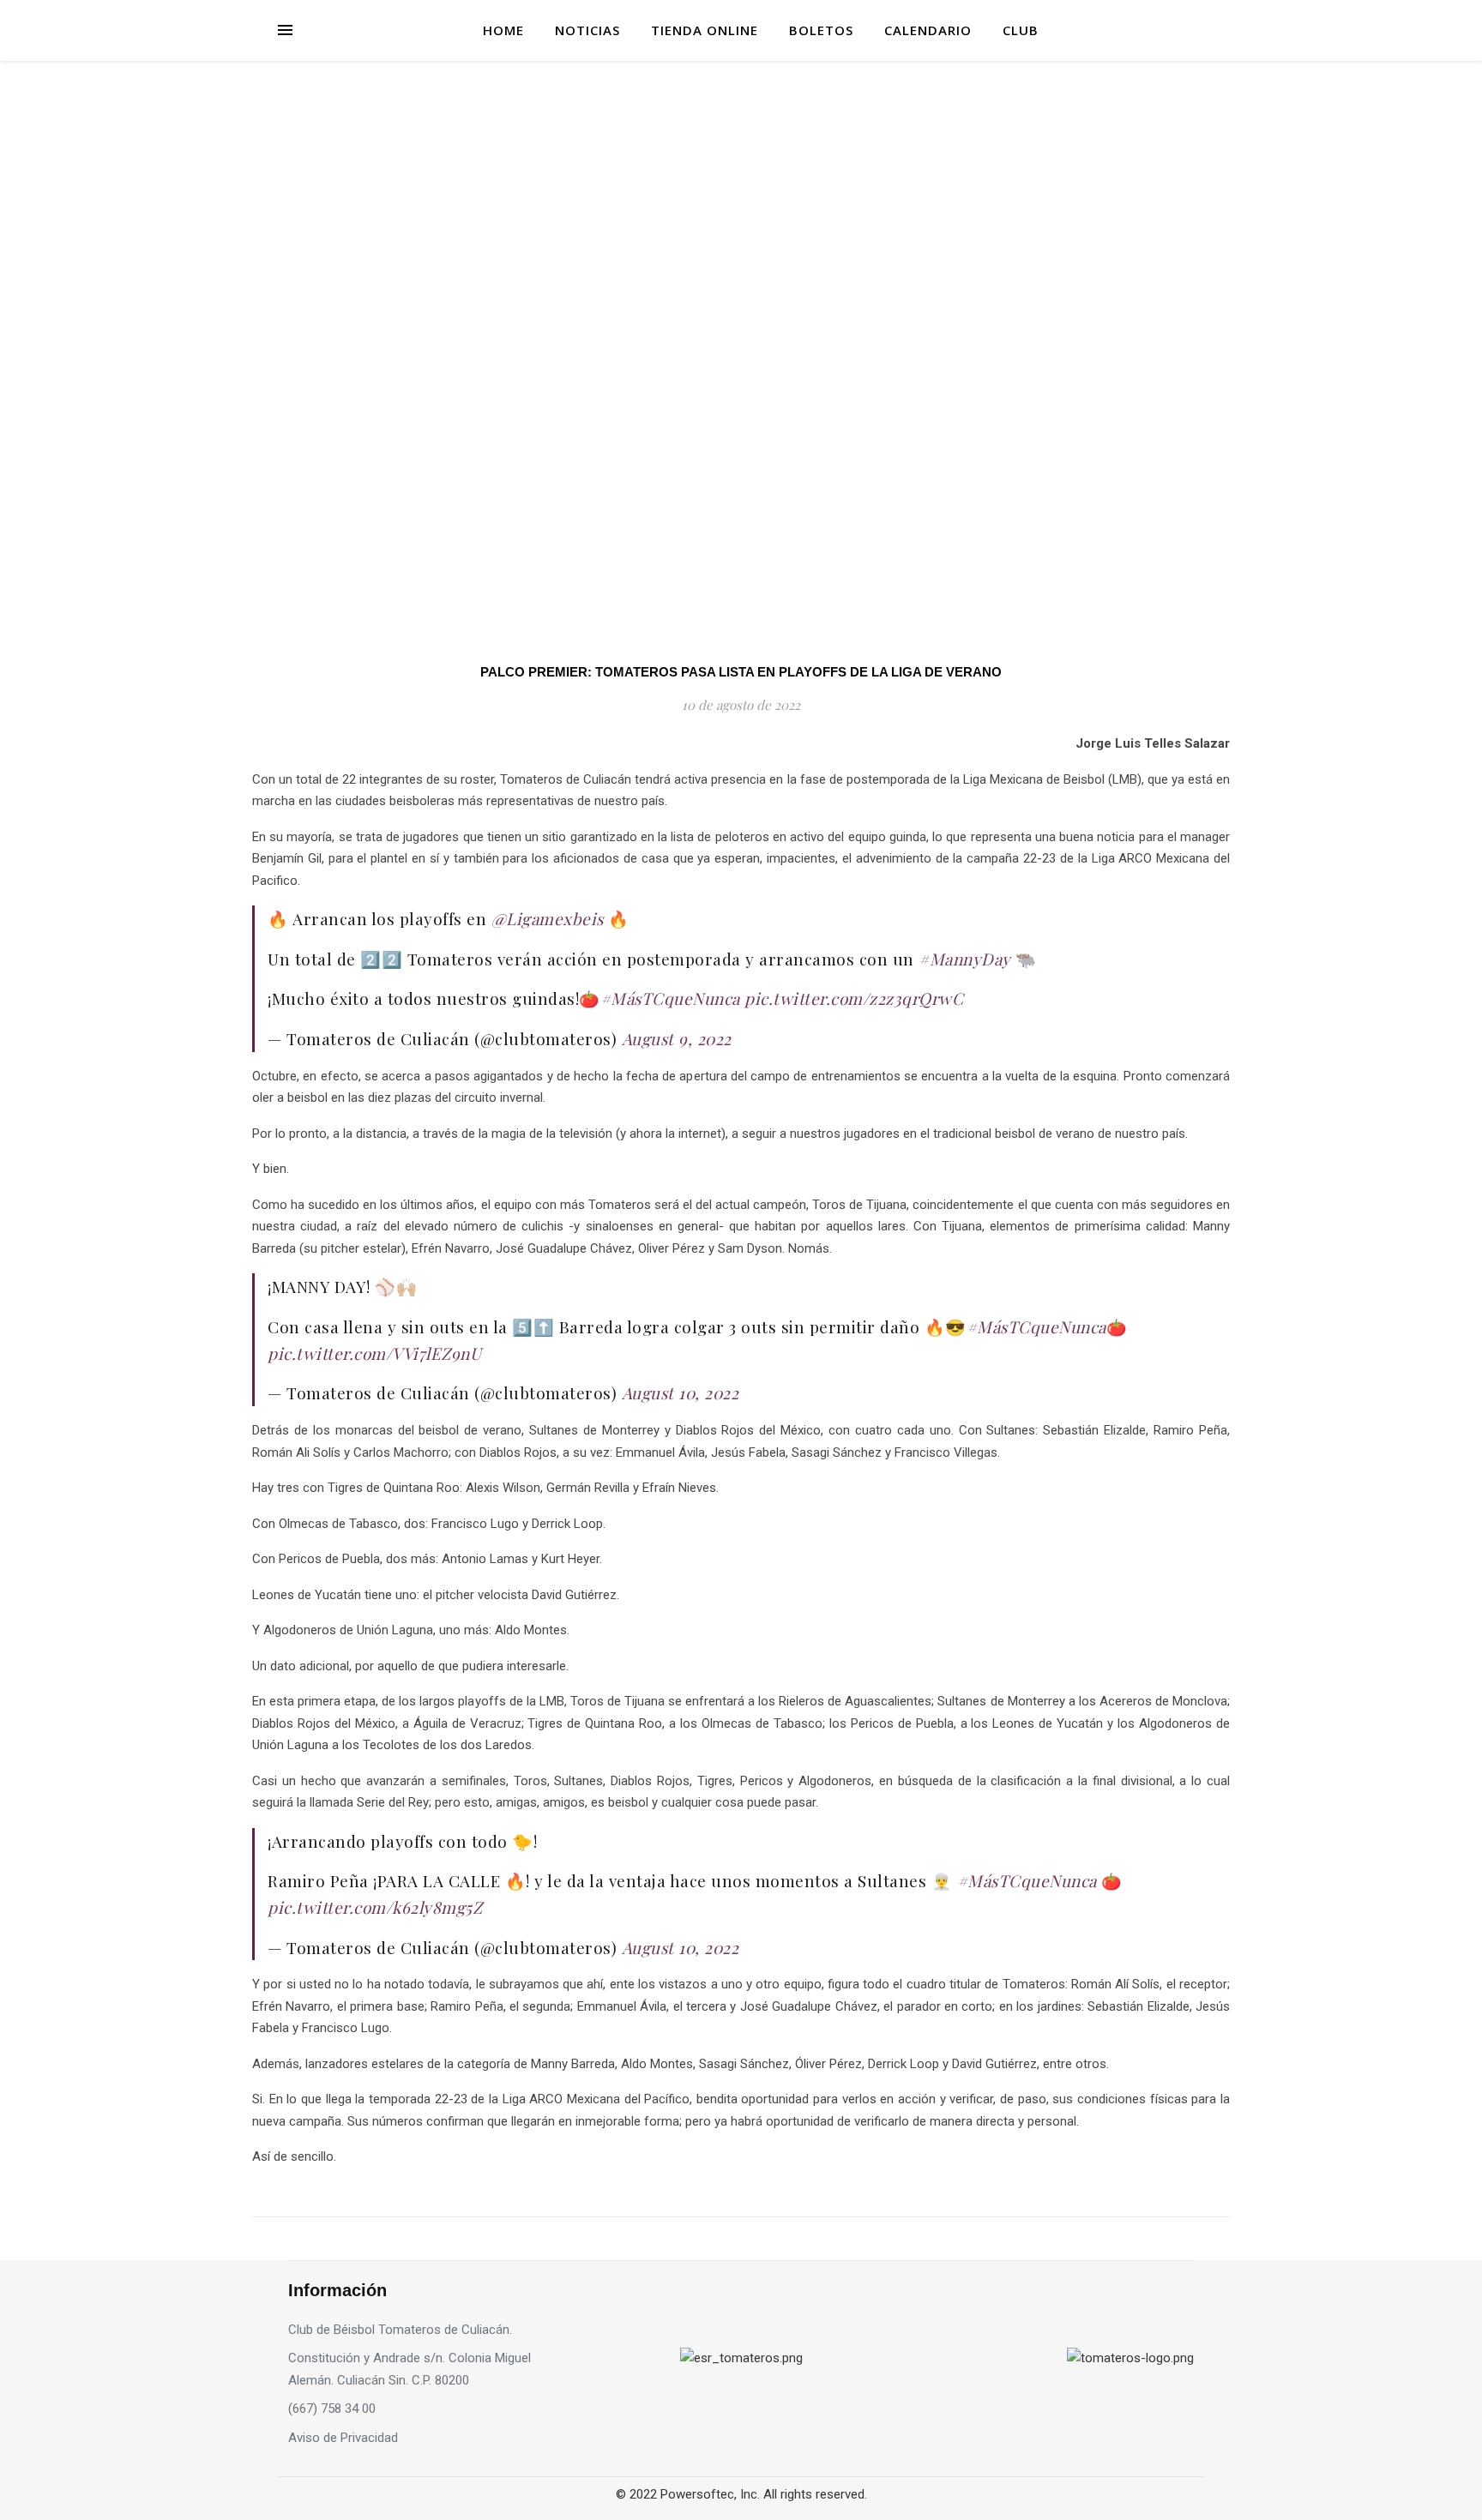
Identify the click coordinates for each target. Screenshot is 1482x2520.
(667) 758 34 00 (332, 2409)
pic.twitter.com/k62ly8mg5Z (375, 1907)
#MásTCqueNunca (670, 998)
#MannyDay (965, 959)
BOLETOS (821, 30)
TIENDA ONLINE (705, 30)
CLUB (1021, 30)
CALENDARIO (928, 30)
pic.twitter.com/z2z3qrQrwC (854, 998)
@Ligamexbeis (548, 918)
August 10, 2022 (681, 1392)
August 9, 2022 (677, 1038)
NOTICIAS (587, 30)
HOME (503, 30)
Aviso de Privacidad (343, 2438)
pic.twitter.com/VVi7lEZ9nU (374, 1353)
